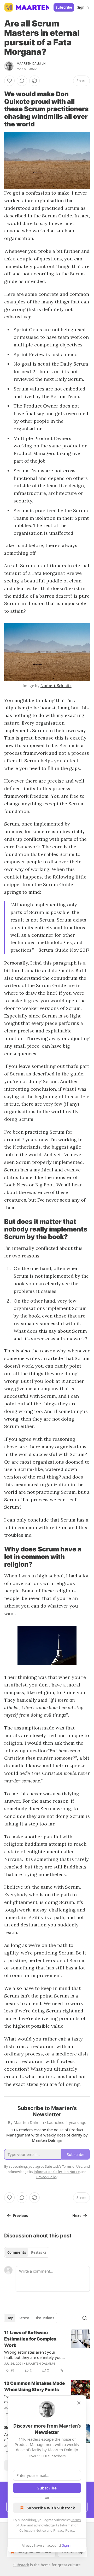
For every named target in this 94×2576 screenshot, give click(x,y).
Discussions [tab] (44, 2318)
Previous (20, 2216)
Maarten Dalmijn (31, 63)
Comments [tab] (17, 2252)
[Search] (85, 2318)
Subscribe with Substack (51, 2508)
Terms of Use (72, 2166)
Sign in (83, 7)
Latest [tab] (24, 2318)
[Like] (9, 81)
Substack (21, 2565)
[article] (47, 2352)
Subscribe (64, 7)
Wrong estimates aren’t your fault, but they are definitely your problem (34, 2355)
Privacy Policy (64, 2530)
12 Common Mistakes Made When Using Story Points (34, 2386)
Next (77, 2216)
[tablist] (27, 2252)
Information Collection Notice (57, 2172)
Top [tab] (10, 2318)
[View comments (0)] (22, 81)
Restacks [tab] (39, 2252)
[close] (79, 2403)
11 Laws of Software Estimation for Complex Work (30, 2339)
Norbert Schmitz (56, 686)
